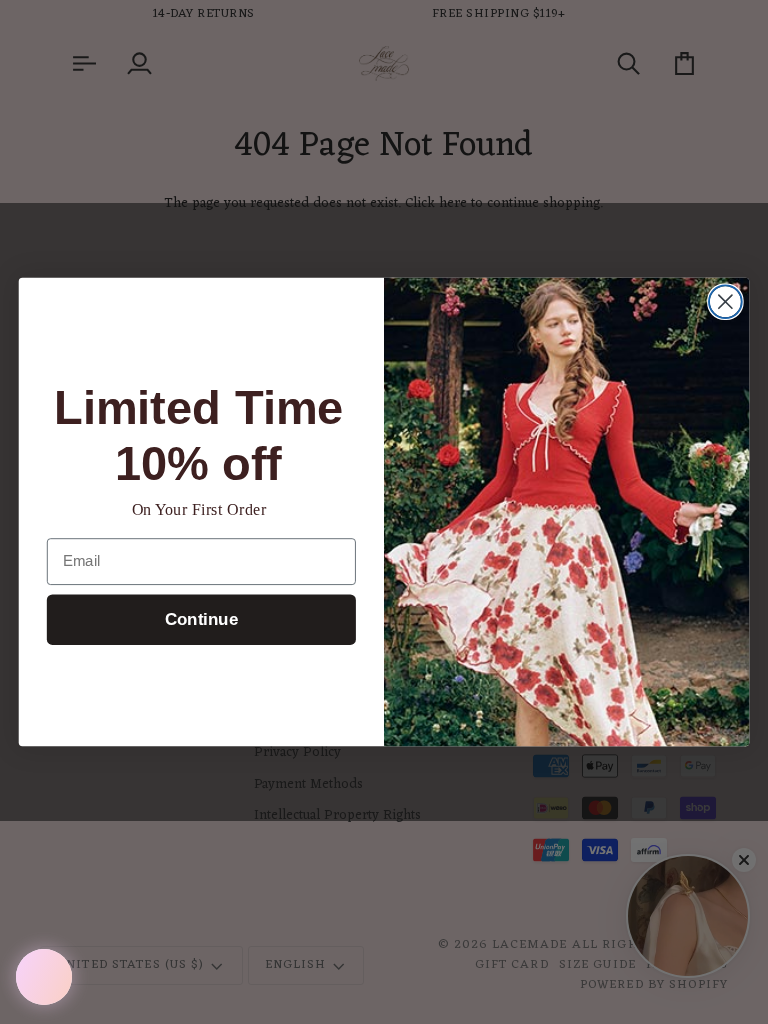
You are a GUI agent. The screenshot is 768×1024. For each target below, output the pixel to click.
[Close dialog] (725, 301)
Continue (201, 620)
